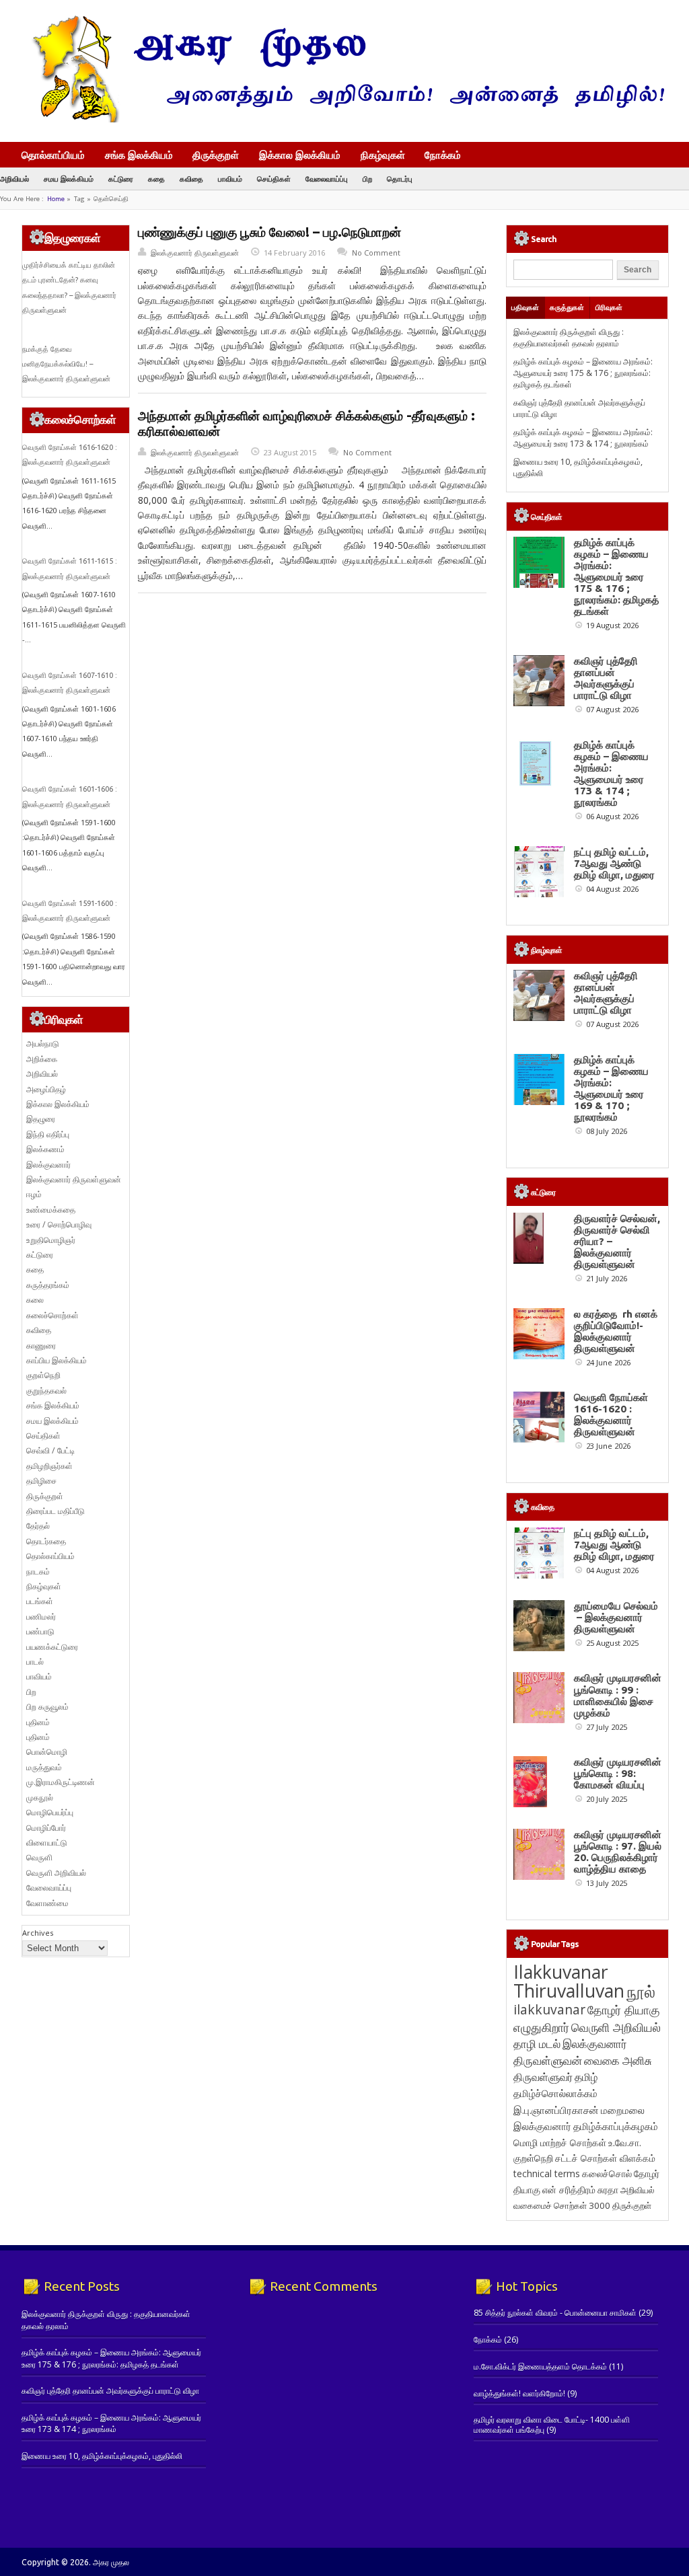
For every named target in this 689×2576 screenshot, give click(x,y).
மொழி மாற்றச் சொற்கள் (560, 2143)
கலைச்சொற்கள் (52, 1315)
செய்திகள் (274, 179)
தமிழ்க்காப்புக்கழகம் (616, 2126)
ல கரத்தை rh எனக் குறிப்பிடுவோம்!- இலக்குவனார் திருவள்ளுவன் (616, 1331)
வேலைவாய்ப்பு (327, 179)
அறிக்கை (42, 1059)
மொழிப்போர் (46, 1828)
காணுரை (41, 1346)
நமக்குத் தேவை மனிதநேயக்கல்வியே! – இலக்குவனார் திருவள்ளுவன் (66, 364)
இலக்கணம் (45, 1149)
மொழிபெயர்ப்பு (50, 1812)
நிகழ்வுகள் (383, 155)
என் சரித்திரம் (569, 2190)
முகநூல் (40, 1797)
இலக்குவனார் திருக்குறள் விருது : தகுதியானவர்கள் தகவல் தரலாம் (569, 338)
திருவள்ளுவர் (543, 2077)
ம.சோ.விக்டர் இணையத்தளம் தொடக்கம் (540, 2366)
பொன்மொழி (47, 1752)
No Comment (376, 253)
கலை (35, 1300)
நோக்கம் (443, 156)
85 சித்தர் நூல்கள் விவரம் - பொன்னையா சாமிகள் (555, 2313)
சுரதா (608, 2190)
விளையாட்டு (47, 1843)
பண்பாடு (40, 1631)
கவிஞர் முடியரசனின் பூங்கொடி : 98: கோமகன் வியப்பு (618, 1773)
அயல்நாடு (43, 1044)
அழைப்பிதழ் (46, 1089)
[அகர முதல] (343, 119)
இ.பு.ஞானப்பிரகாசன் (556, 2110)
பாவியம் (230, 179)
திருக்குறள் (216, 155)
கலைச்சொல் (607, 2173)
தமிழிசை (41, 1481)
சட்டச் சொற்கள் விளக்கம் (605, 2158)
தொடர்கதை (46, 1541)
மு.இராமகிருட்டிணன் (61, 1782)
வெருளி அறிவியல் (56, 1873)
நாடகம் (38, 1571)
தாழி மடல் (537, 2044)
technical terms (547, 2173)
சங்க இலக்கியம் (139, 155)
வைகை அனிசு (618, 2060)
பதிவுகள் (525, 307)
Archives (38, 1933)
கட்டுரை (121, 179)
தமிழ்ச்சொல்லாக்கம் (555, 2093)
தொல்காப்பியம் (53, 155)
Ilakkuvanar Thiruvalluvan (569, 1981)
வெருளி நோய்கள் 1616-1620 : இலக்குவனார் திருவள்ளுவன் (611, 1414)
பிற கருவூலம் (47, 1707)
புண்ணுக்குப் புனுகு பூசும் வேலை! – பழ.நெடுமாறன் (269, 232)
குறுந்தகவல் (46, 1391)
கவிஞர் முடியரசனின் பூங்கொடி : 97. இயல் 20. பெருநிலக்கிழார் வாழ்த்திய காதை (618, 1852)
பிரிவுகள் (609, 307)
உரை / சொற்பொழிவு (59, 1224)
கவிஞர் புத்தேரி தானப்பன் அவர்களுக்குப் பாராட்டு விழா (606, 678)
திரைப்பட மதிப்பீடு (56, 1511)
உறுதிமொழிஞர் (51, 1240)
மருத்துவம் (44, 1767)
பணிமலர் (41, 1617)
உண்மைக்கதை (51, 1210)
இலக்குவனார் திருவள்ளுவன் (195, 253)
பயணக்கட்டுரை (52, 1647)
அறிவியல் (14, 179)
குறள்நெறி (43, 1375)
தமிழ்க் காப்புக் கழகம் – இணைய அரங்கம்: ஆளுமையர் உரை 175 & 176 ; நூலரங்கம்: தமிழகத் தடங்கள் (583, 373)
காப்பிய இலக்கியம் (57, 1360)
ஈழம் (34, 1194)
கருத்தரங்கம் (48, 1285)
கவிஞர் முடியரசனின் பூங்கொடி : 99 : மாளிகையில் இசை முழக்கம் (618, 1695)
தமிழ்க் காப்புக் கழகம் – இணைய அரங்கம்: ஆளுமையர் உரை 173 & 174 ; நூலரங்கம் (583, 438)
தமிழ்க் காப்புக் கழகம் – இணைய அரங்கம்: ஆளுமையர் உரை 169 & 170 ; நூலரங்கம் (611, 1088)
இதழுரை (41, 1119)
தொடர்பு (400, 179)
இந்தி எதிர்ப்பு (48, 1134)
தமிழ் (586, 2077)
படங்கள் (40, 1601)
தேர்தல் (38, 1526)
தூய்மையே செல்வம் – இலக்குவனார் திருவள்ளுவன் (616, 1617)
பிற (367, 179)
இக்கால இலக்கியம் (300, 155)
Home (56, 199)
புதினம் (38, 1722)
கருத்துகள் (567, 307)
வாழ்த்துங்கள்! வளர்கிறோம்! (519, 2393)
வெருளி (39, 1857)
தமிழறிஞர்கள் (49, 1466)
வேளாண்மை (47, 1903)
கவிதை (191, 179)
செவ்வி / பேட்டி (50, 1450)
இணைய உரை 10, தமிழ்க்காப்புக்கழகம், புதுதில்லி (102, 2456)
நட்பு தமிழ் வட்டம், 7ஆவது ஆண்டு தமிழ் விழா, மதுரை (614, 863)
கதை (156, 179)
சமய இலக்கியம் (69, 179)
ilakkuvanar (549, 2009)
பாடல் (35, 1662)
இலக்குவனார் (48, 1165)
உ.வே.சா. (625, 2143)
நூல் (641, 1991)
